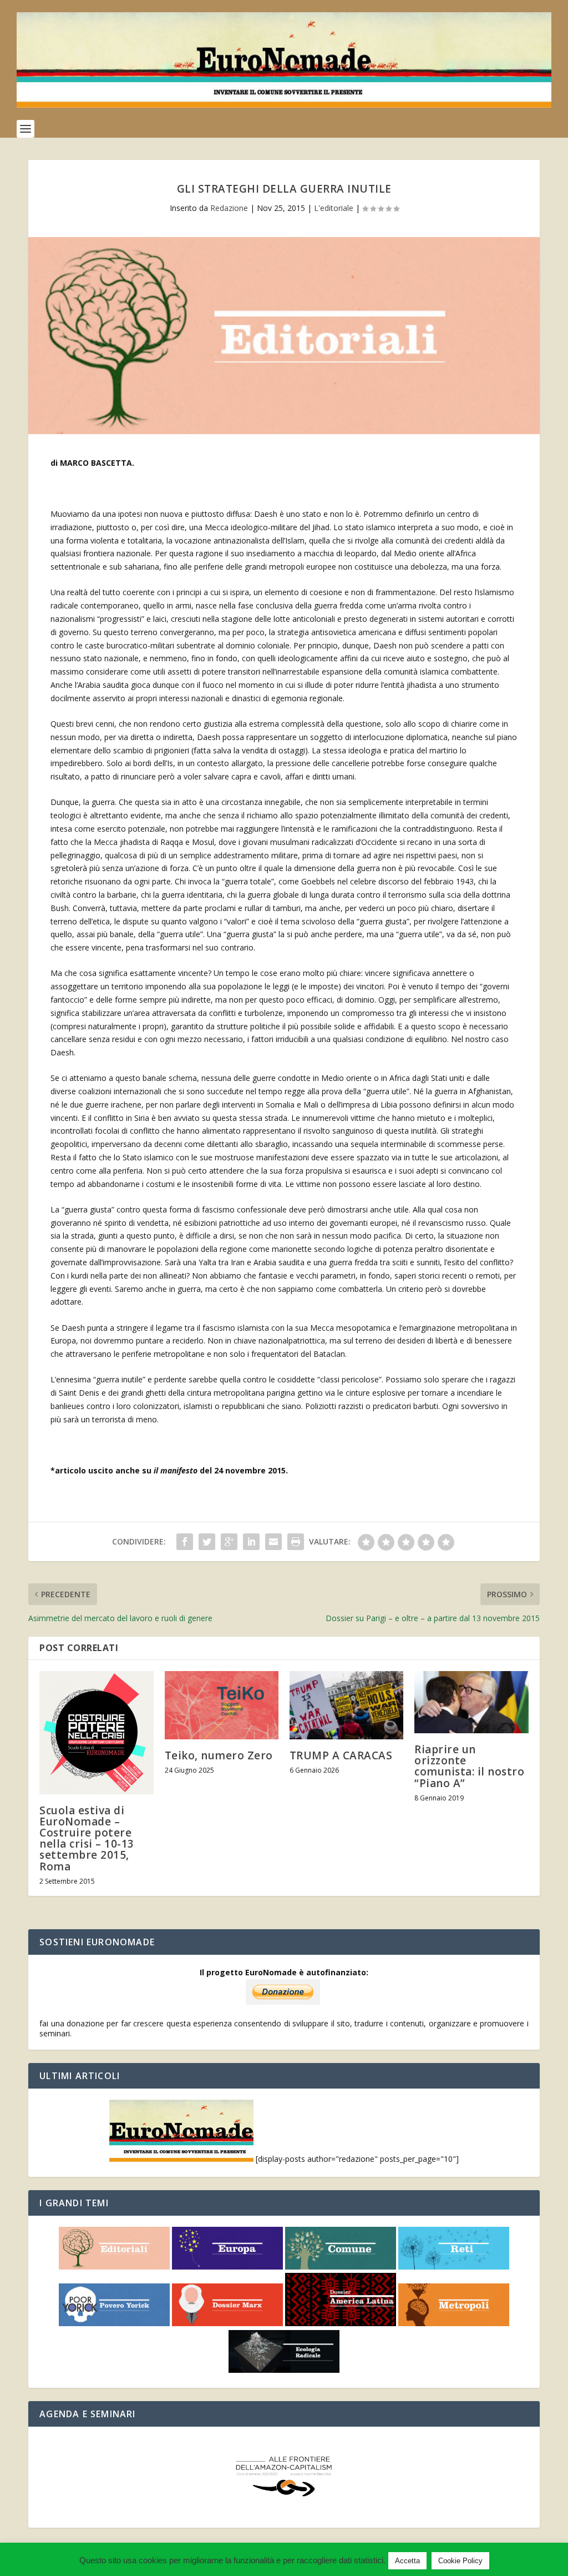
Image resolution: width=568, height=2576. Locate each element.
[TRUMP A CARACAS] (346, 1705)
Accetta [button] (407, 2561)
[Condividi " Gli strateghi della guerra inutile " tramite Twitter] (207, 1542)
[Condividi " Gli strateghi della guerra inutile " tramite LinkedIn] (251, 1542)
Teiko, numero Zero (219, 1755)
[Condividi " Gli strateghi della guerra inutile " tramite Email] (273, 1542)
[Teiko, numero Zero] (222, 1705)
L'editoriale (334, 208)
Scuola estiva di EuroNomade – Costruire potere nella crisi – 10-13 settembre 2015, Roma (87, 1838)
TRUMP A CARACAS (341, 1755)
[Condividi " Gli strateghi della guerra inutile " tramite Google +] (229, 1542)
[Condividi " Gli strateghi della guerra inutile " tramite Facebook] (185, 1542)
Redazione (229, 208)
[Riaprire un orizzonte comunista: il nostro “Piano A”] (471, 1702)
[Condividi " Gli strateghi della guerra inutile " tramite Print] (296, 1542)
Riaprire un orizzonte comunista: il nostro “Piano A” (469, 1766)
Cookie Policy (460, 2561)
